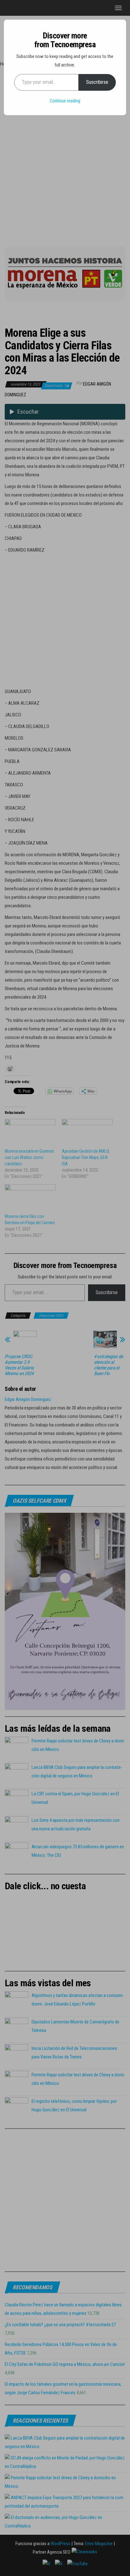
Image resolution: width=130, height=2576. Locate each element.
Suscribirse (97, 82)
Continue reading (65, 101)
